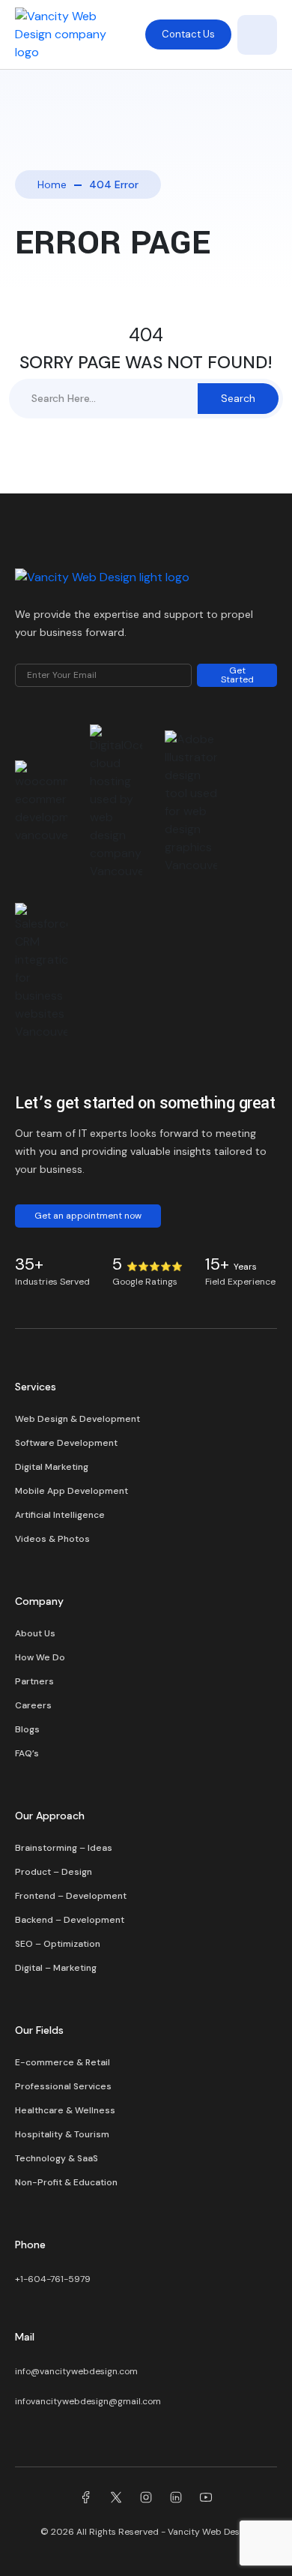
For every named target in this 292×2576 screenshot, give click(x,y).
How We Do (40, 1657)
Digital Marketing (52, 1467)
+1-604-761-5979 (53, 2279)
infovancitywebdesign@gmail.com (88, 2401)
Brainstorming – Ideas (64, 1848)
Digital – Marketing (56, 1968)
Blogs (27, 1729)
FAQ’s (27, 1753)
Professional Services (63, 2086)
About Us (35, 1633)
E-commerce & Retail (63, 2062)
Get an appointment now (88, 1216)
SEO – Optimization (58, 1944)
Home (52, 184)
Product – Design (54, 1872)
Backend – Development (70, 1920)
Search (238, 398)
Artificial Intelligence (60, 1515)
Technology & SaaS (57, 2158)
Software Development (66, 1443)
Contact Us (188, 34)
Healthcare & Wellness (65, 2110)
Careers (33, 1705)
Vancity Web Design (210, 2532)
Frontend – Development (71, 1896)
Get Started (237, 675)
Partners (34, 1681)
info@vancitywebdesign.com (76, 2371)
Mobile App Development (72, 1491)
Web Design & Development (77, 1419)
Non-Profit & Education (66, 2182)
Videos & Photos (52, 1539)
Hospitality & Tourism (62, 2134)
